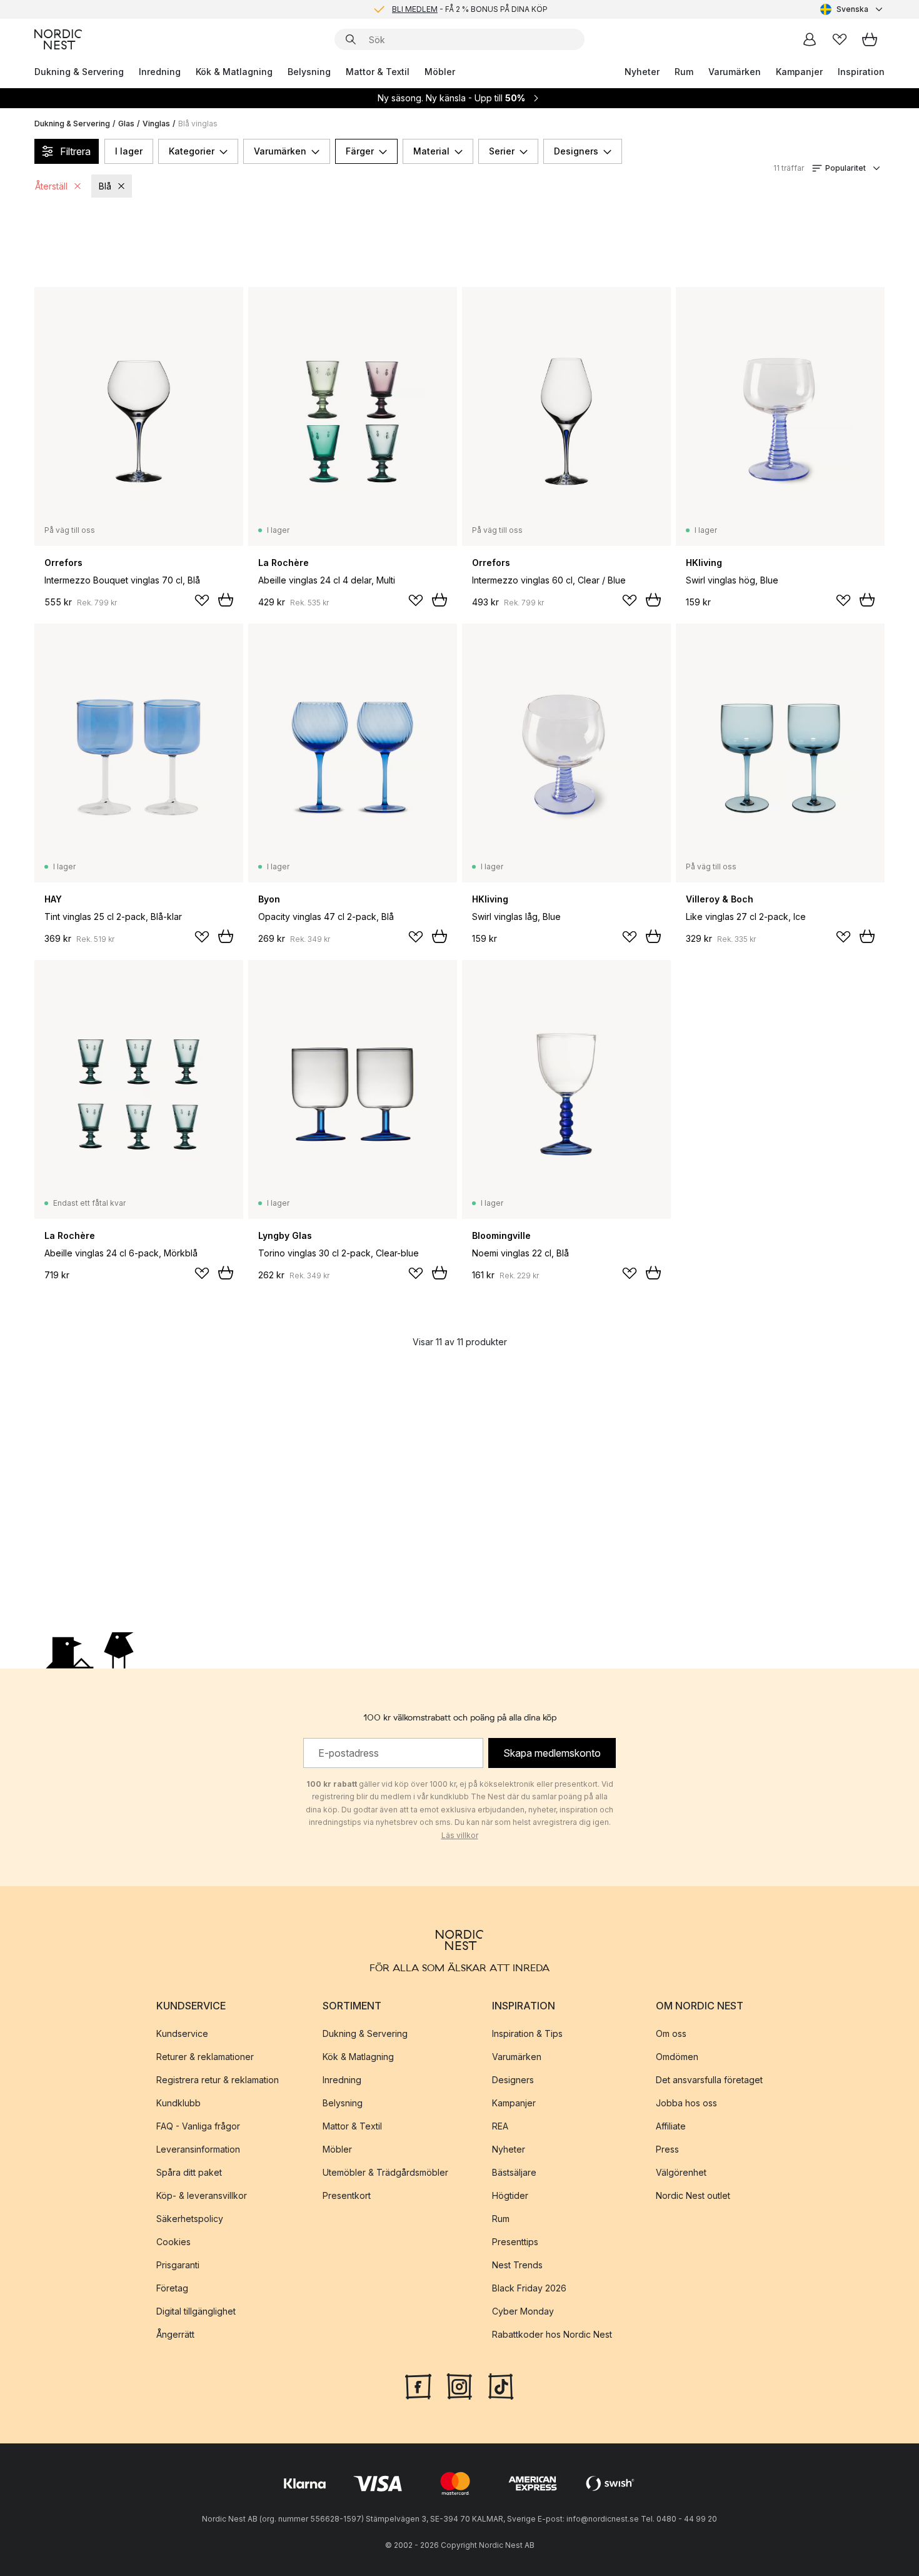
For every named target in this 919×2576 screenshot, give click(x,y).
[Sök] (351, 39)
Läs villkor (460, 1835)
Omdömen (677, 2057)
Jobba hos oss (686, 2103)
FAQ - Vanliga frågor (198, 2126)
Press (667, 2149)
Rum (684, 72)
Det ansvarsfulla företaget (709, 2080)
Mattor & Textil (378, 72)
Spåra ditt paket (189, 2172)
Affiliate (671, 2126)
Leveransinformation (198, 2149)
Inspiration (861, 72)
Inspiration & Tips (527, 2033)
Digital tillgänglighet (196, 2311)
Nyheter (642, 72)
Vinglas (156, 124)
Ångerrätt (175, 2334)
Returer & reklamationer (205, 2057)
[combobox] (852, 9)
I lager (129, 151)
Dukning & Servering (79, 72)
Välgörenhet (681, 2172)
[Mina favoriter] (840, 39)
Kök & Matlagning (234, 72)
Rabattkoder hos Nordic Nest (552, 2334)
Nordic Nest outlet (693, 2195)
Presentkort (347, 2195)
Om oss (671, 2033)
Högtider (510, 2195)
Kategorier (192, 151)
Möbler (440, 72)
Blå (105, 186)
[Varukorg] (870, 39)
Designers (576, 151)
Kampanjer (799, 72)
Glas (126, 124)
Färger (360, 151)
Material (431, 151)
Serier (502, 151)
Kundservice (182, 2033)
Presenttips (515, 2242)
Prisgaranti (178, 2265)
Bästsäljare (514, 2172)
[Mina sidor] (810, 39)
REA (500, 2126)
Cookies (173, 2242)
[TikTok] (501, 2385)
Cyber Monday (523, 2311)
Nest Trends (517, 2265)
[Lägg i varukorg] (226, 600)
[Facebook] (418, 2385)
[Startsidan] (58, 39)
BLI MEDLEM (415, 9)
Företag (172, 2288)
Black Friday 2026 (529, 2288)
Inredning (160, 72)
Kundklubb (178, 2103)
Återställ (51, 186)
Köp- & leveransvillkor (202, 2195)
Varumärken (735, 72)
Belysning (309, 72)
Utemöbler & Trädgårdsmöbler (385, 2172)
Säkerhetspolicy (190, 2219)
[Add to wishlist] (202, 600)
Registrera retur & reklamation (218, 2080)
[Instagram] (459, 2385)
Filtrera (75, 151)
